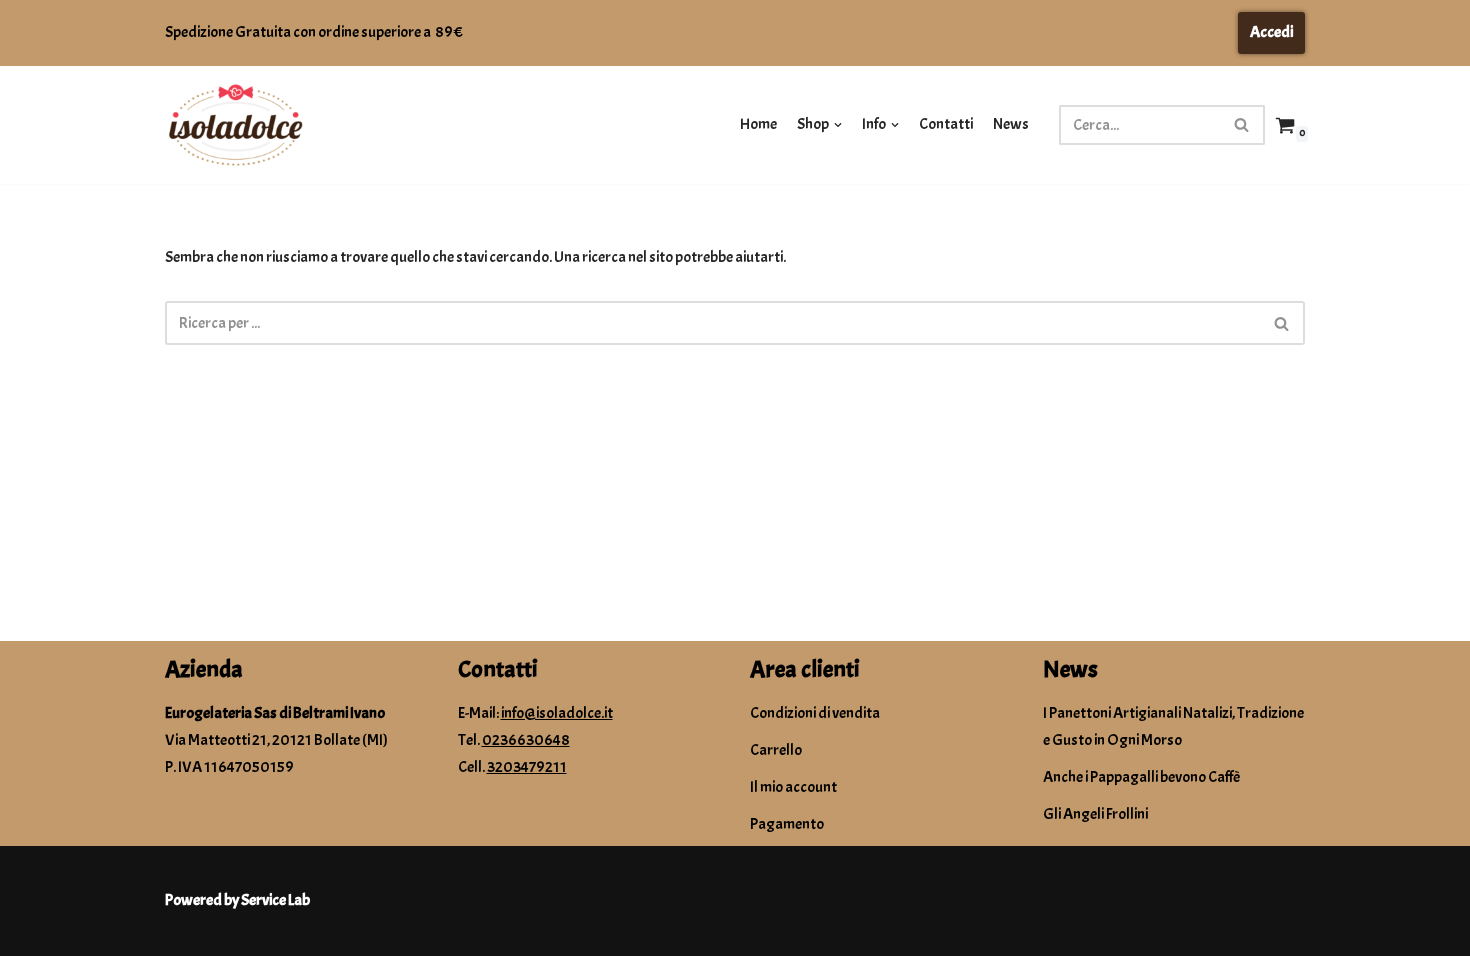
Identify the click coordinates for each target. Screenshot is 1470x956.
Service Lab (275, 900)
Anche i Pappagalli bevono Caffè (1141, 777)
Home (758, 124)
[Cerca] (1242, 125)
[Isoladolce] (235, 125)
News (1011, 124)
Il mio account (793, 787)
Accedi (1271, 32)
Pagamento (787, 824)
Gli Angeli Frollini (1095, 814)
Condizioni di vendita (815, 713)
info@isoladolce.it (557, 713)
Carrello (776, 750)
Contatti (946, 124)
